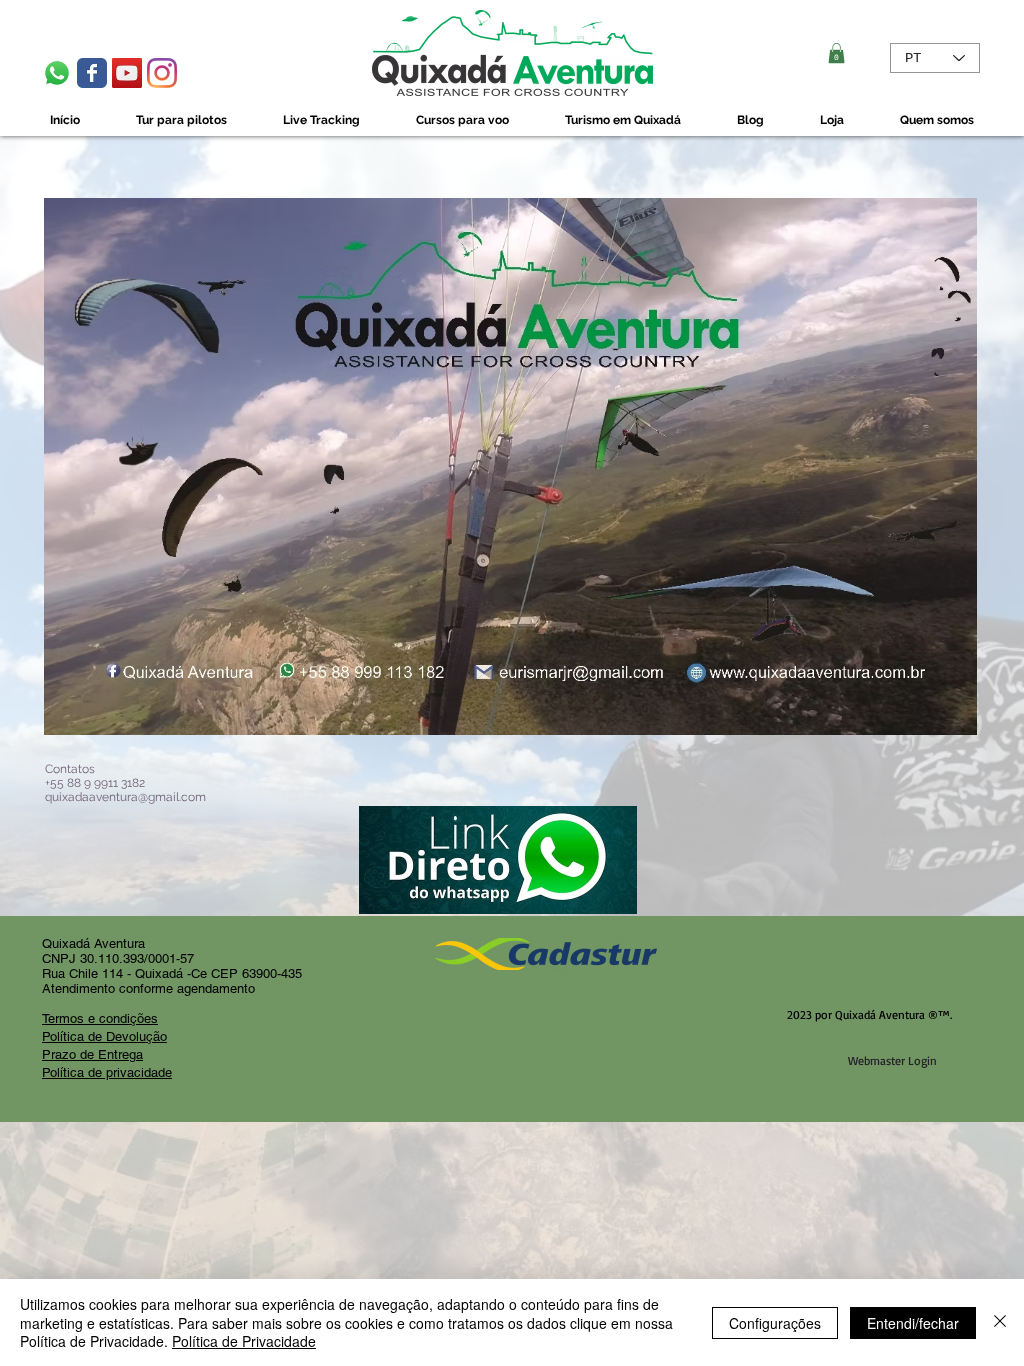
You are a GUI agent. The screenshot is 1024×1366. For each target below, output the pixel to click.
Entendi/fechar (913, 1323)
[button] (836, 53)
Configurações (775, 1323)
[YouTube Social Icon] (127, 73)
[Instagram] (162, 73)
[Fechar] (1000, 1322)
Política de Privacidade (244, 1341)
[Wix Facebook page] (92, 73)
